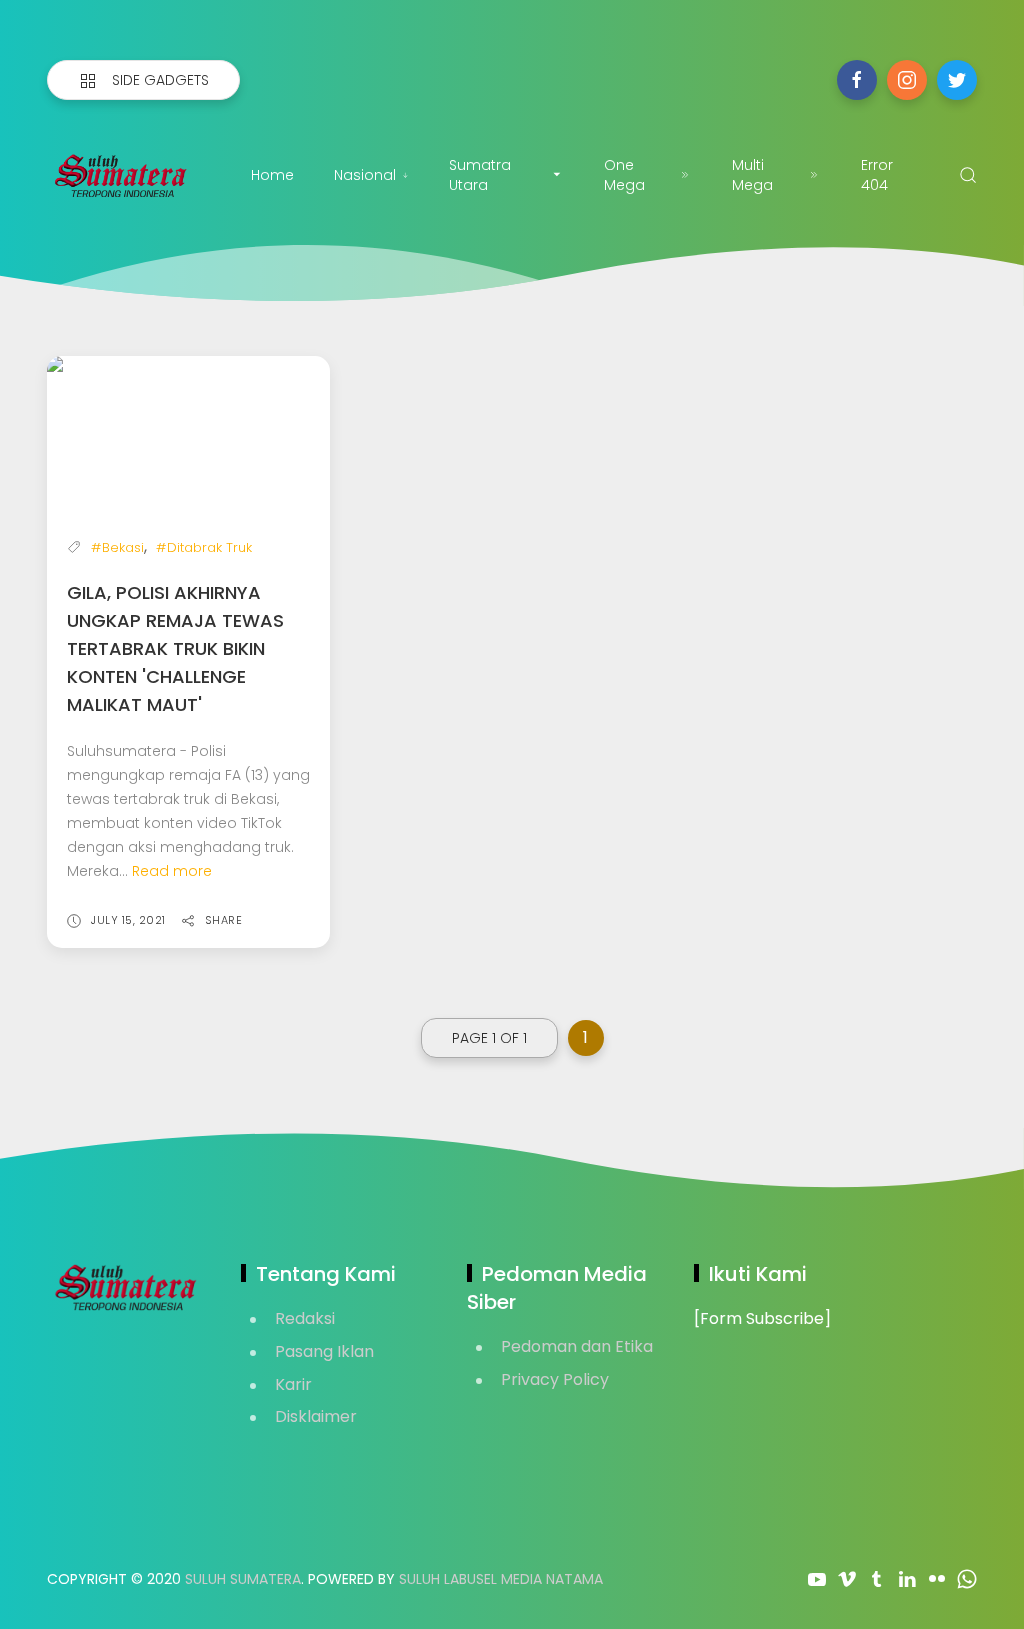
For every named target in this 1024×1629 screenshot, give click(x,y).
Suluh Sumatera (243, 1579)
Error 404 (877, 175)
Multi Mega (752, 175)
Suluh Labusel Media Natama (501, 1579)
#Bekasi (117, 547)
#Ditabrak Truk (204, 547)
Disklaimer (316, 1416)
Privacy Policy (555, 1379)
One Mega (624, 175)
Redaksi (305, 1318)
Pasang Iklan (324, 1351)
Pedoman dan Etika (577, 1346)
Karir (293, 1384)
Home (272, 175)
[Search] (968, 175)
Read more (172, 871)
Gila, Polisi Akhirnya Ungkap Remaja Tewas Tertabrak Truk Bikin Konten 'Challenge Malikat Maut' (175, 648)
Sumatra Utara (480, 175)
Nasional (365, 175)
